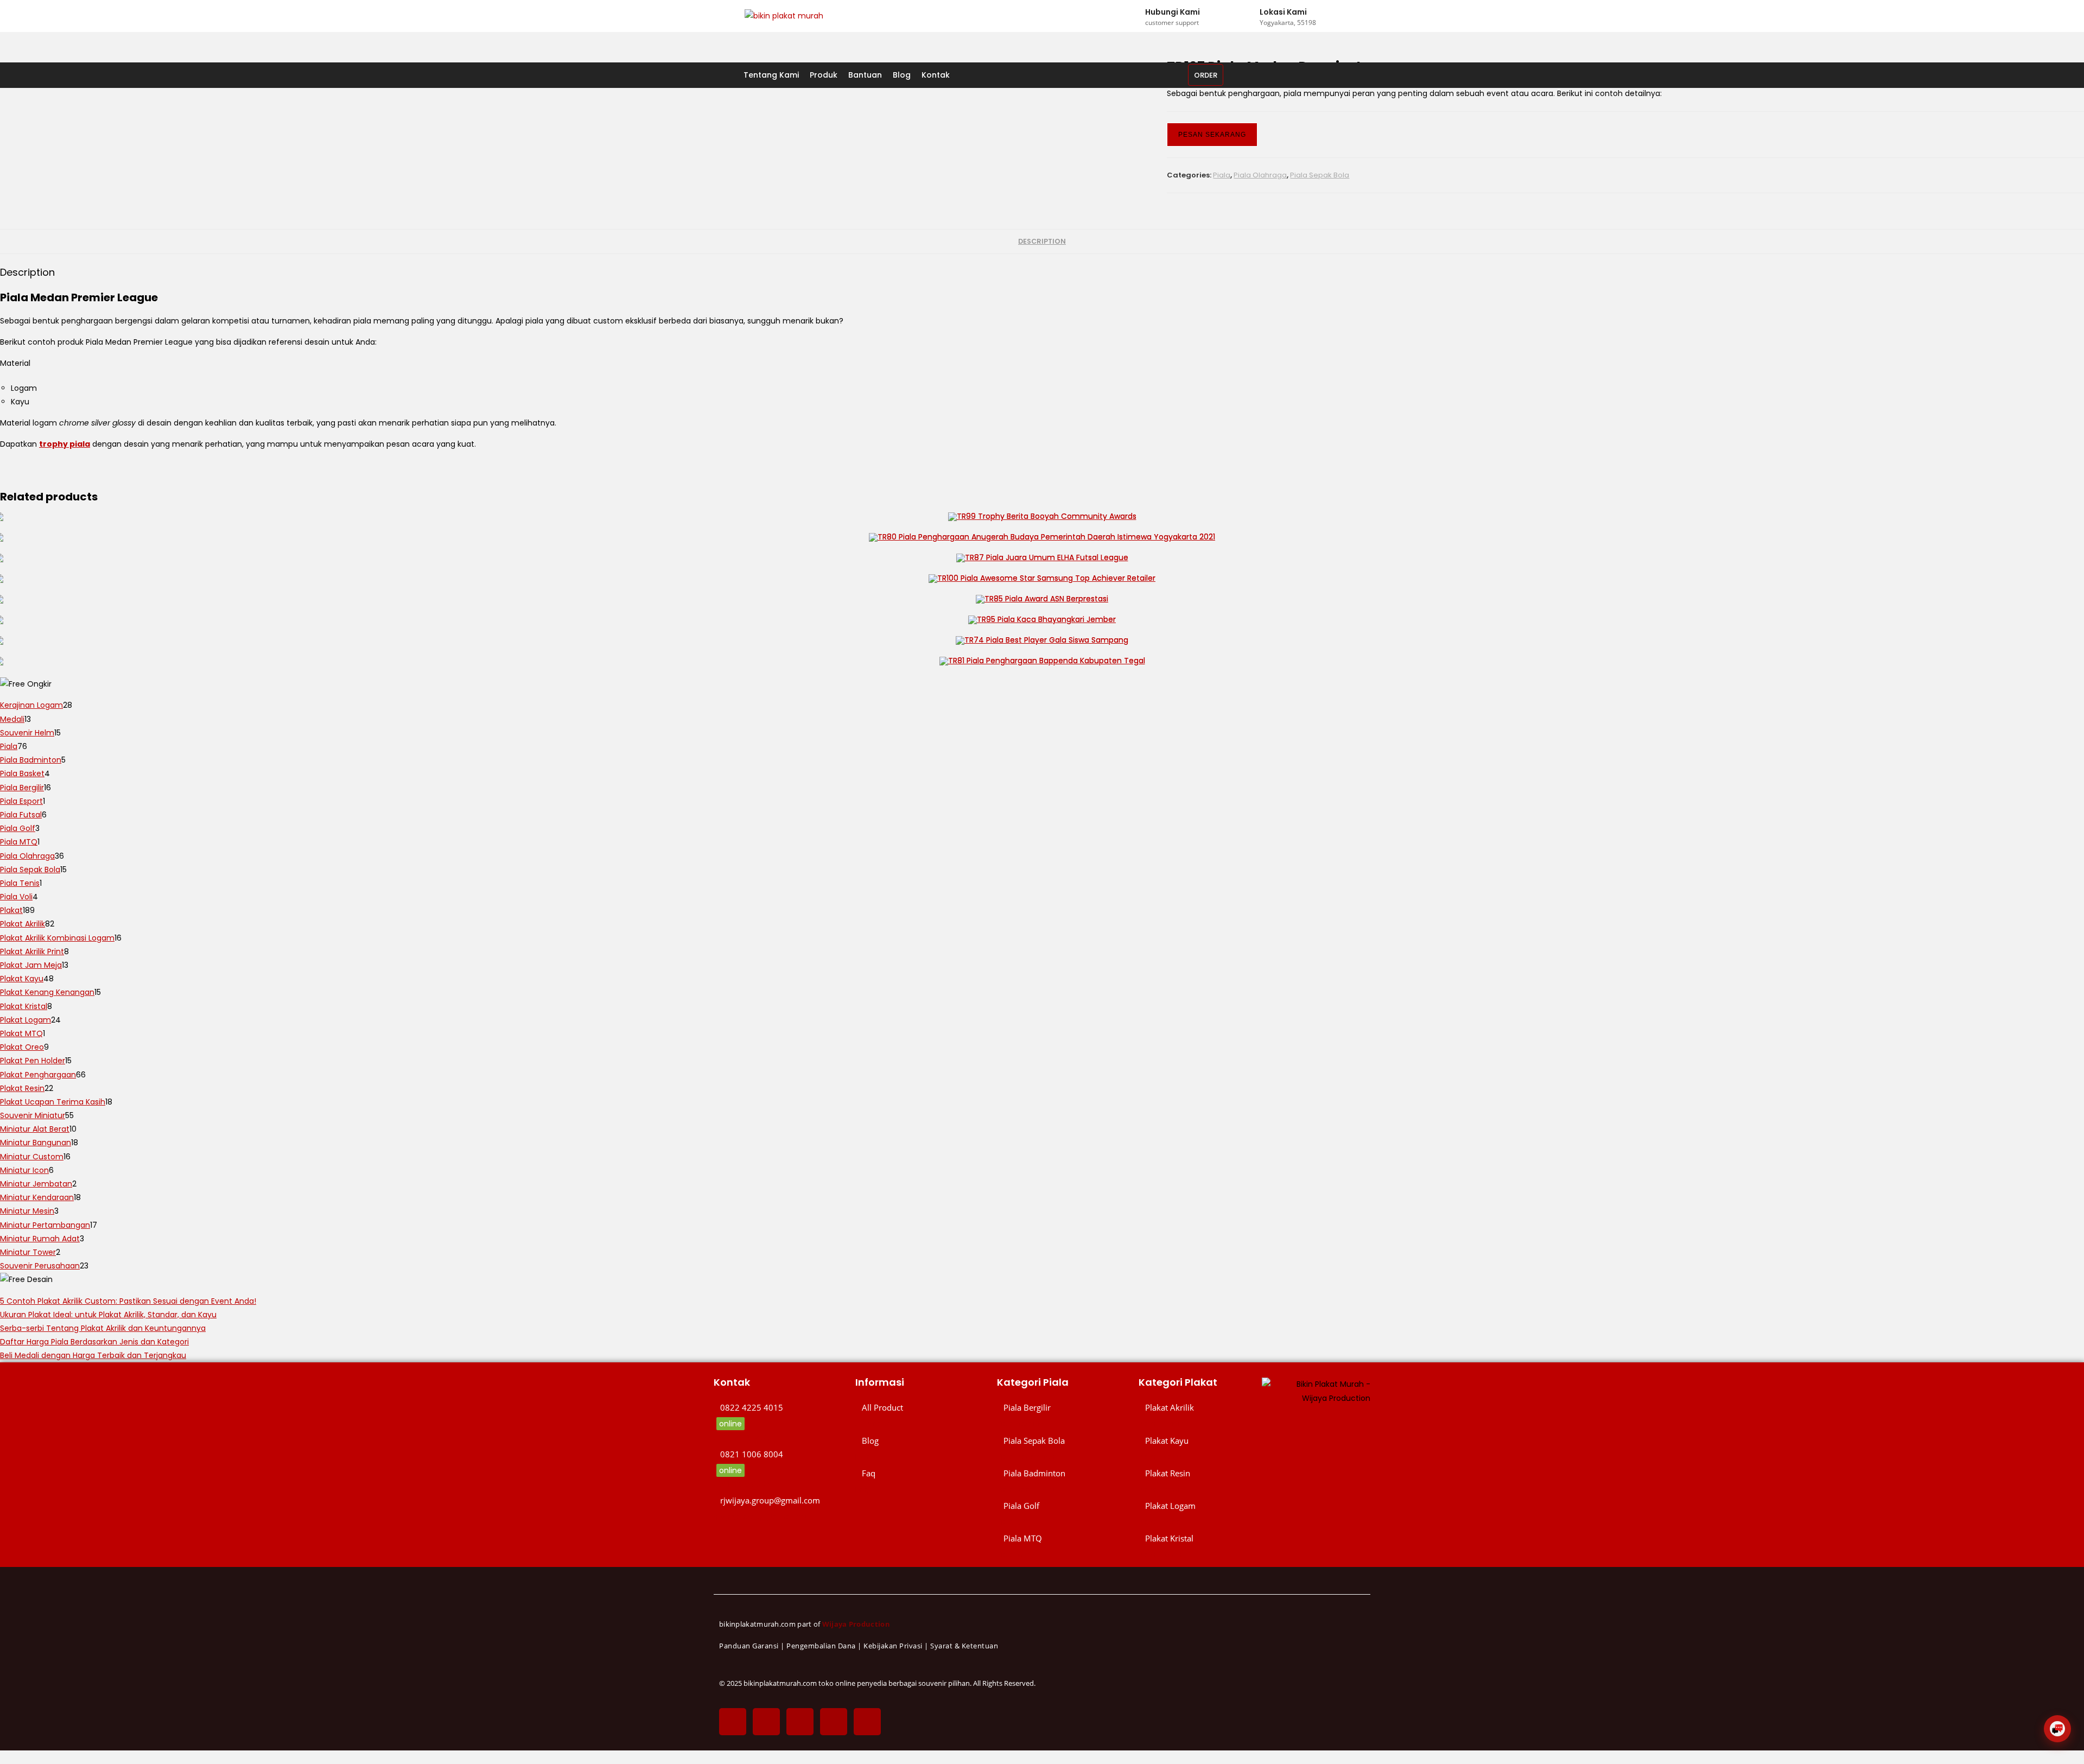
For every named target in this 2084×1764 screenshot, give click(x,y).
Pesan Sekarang (1212, 135)
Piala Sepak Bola (1320, 175)
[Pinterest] (834, 1722)
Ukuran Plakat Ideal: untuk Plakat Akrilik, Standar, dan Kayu (108, 1315)
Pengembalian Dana (821, 1646)
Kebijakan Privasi (893, 1646)
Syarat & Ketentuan (964, 1646)
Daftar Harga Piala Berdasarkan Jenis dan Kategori (94, 1342)
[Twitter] (766, 1722)
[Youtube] (867, 1722)
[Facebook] (733, 1722)
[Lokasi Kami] (1249, 16)
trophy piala (65, 444)
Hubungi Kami (1173, 12)
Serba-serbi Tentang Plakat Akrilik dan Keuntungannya (103, 1328)
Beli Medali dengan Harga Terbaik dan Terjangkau (93, 1355)
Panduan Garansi (749, 1646)
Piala (1222, 175)
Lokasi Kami (1283, 12)
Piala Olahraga (1260, 175)
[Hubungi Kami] (1135, 16)
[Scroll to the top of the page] (3, 1757)
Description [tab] (1042, 241)
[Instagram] (800, 1722)
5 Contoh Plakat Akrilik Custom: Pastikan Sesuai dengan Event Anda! (128, 1301)
